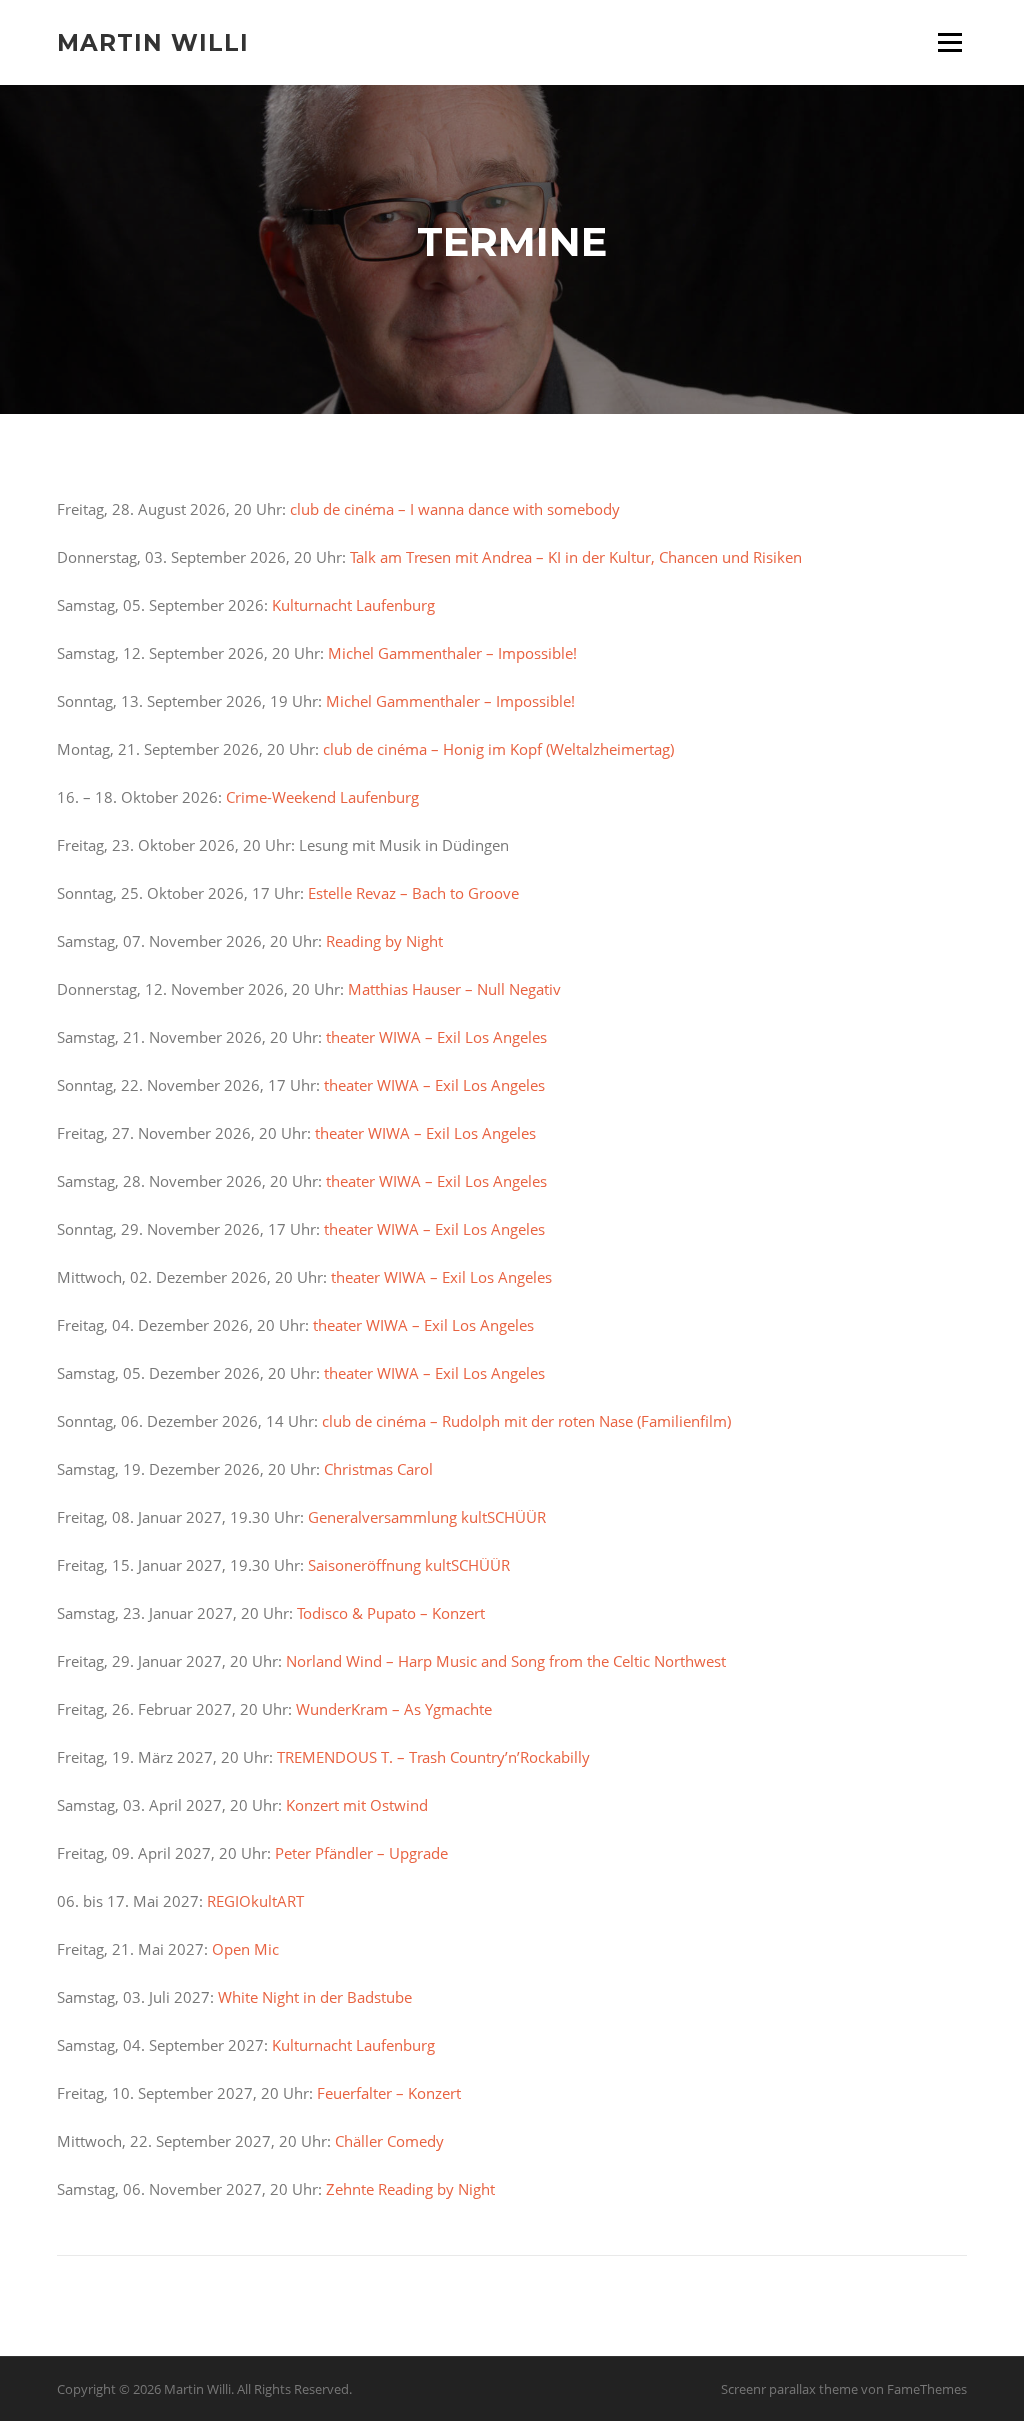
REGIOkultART (255, 1901)
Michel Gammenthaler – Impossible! (452, 653)
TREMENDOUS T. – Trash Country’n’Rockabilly (433, 1757)
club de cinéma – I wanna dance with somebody (457, 509)
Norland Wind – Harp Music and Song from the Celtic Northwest (506, 1661)
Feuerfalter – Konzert (389, 2093)
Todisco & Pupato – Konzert (389, 1613)
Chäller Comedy (389, 2141)
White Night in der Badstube (315, 1997)
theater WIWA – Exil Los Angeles (436, 1037)
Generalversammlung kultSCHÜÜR (427, 1517)
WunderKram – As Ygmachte (394, 1709)
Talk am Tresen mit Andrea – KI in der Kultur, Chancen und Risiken (574, 557)
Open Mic (245, 1949)
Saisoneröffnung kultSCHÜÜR (409, 1565)
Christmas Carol (378, 1469)
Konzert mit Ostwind (357, 1805)
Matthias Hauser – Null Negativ (454, 989)
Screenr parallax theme (789, 2389)
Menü (949, 42)
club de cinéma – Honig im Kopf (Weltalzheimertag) (498, 749)
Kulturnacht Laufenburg (353, 605)
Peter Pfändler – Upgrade (361, 1853)
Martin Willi (153, 42)
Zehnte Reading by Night (410, 2189)
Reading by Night (384, 941)
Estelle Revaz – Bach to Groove (411, 893)
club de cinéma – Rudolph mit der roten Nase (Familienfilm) (526, 1421)
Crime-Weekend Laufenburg (322, 797)
